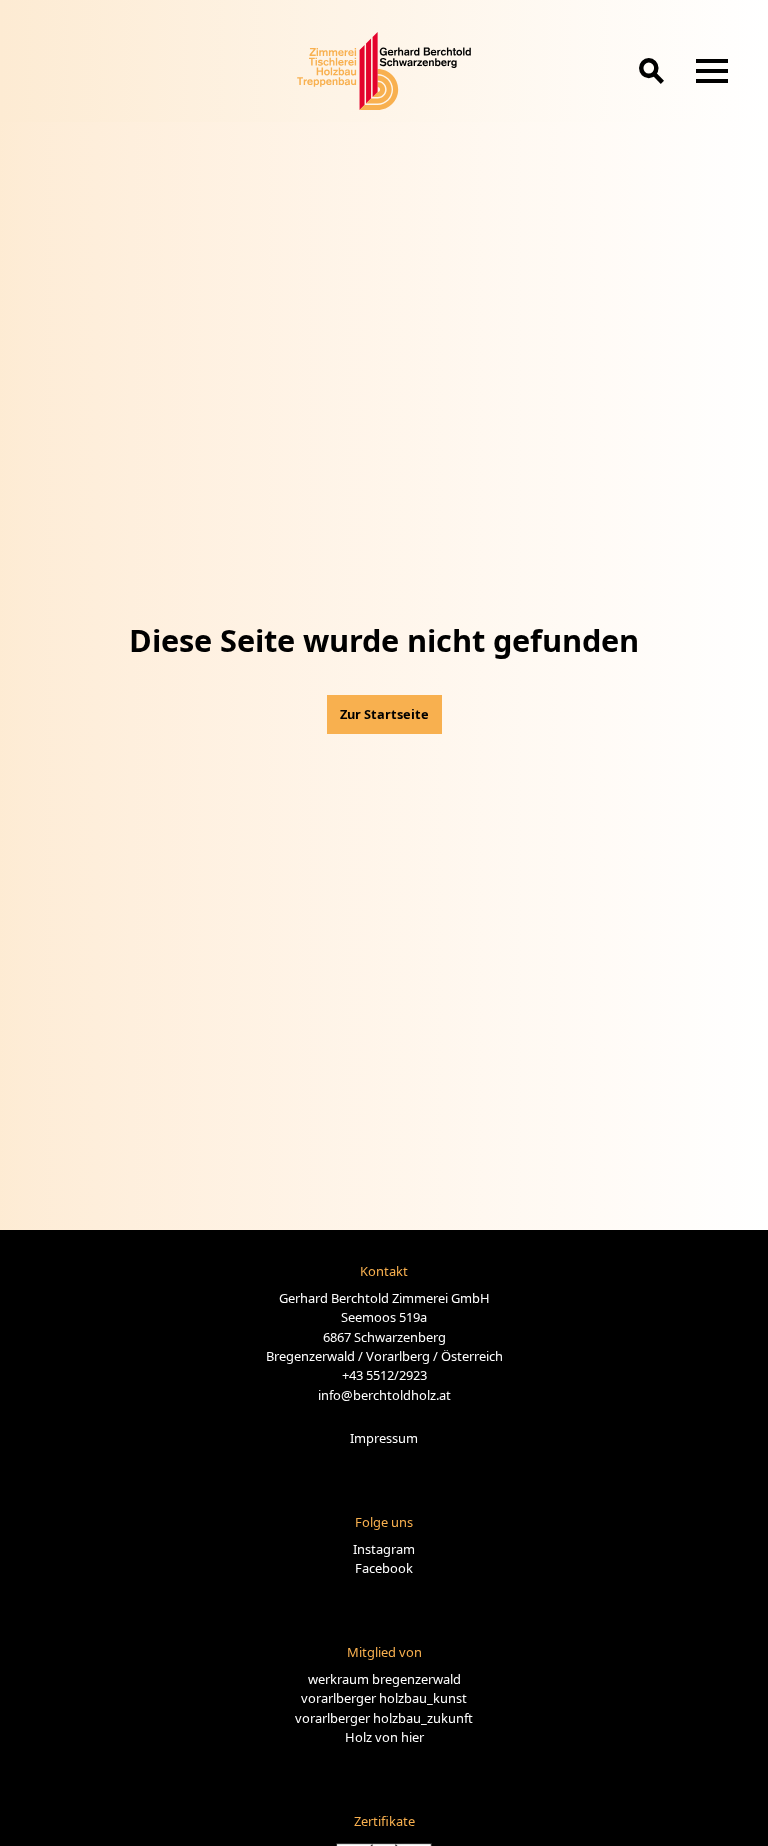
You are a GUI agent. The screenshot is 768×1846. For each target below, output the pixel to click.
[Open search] (651, 70)
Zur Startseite (384, 714)
